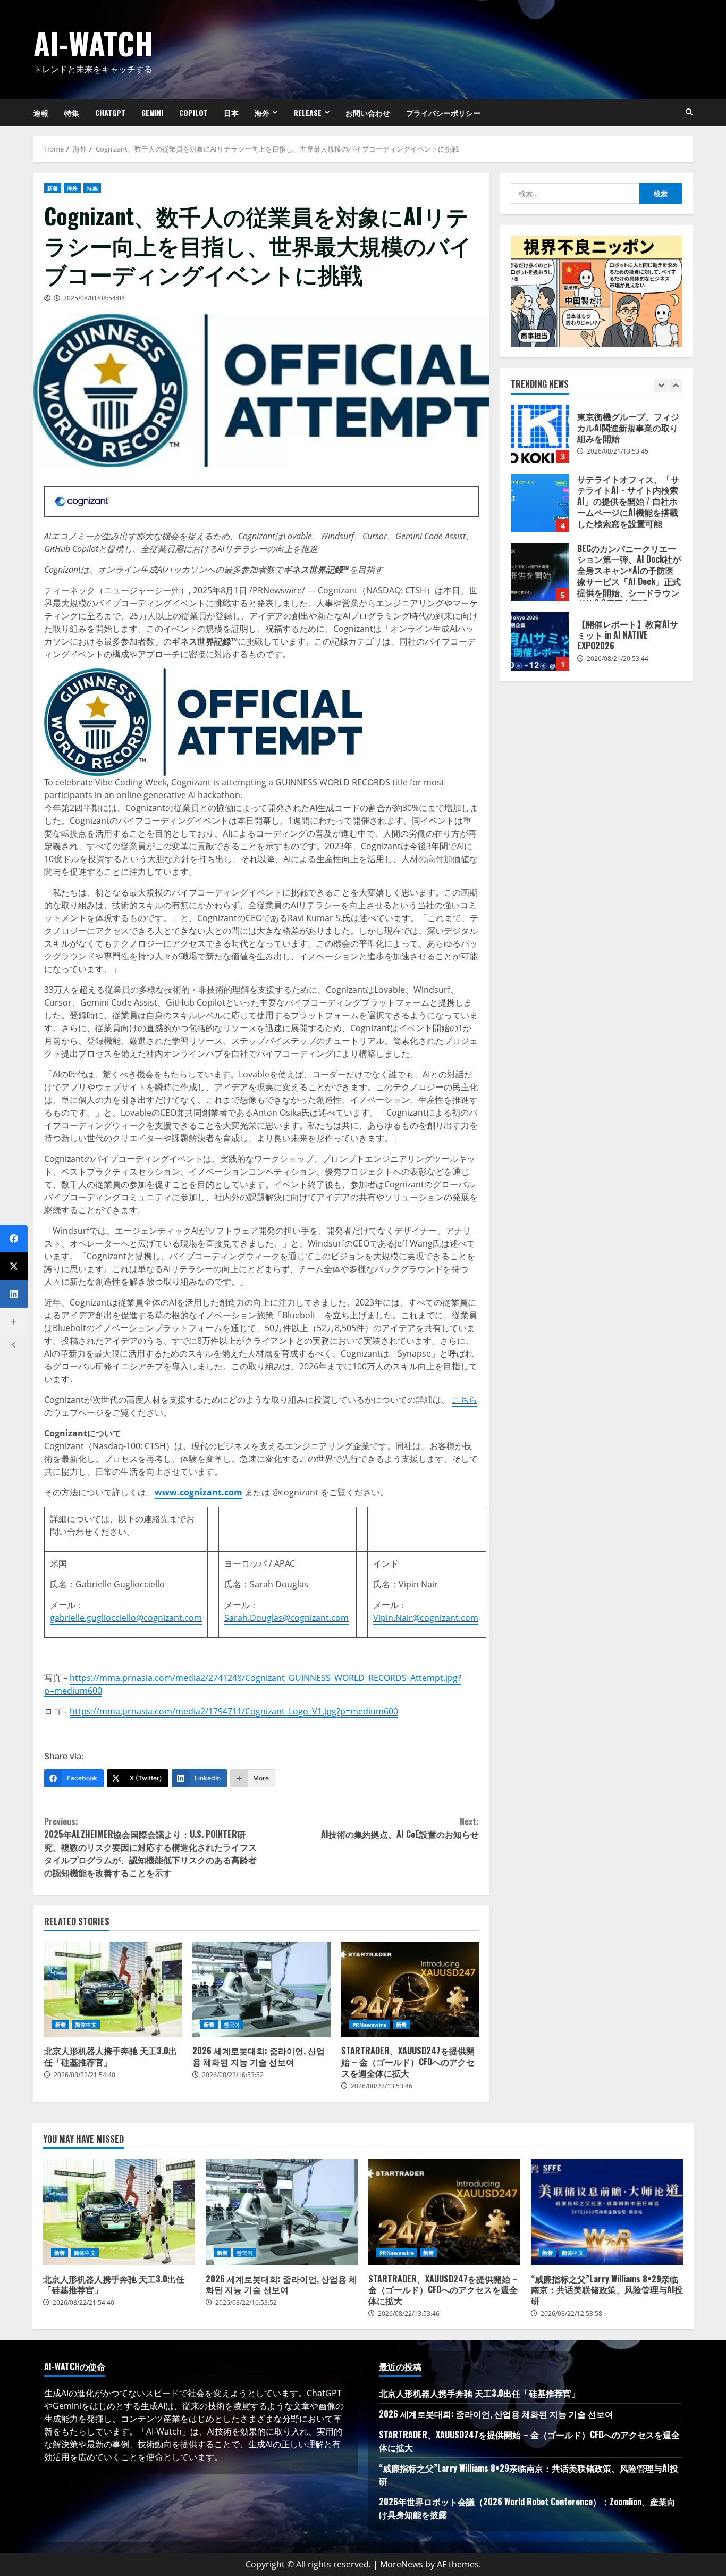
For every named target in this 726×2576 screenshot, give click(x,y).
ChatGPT (110, 112)
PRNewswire (370, 2025)
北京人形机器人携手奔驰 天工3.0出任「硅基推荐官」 (113, 1989)
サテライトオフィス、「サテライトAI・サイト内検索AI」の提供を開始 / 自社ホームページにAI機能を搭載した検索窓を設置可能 (540, 503)
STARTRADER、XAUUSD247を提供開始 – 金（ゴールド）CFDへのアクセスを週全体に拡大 (410, 1989)
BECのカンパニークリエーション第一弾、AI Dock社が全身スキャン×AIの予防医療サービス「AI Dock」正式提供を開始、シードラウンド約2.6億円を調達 (540, 572)
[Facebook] (14, 1239)
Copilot (193, 112)
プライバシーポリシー (443, 112)
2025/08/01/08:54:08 (94, 298)
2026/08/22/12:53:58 (571, 2314)
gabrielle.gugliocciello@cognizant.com (126, 1618)
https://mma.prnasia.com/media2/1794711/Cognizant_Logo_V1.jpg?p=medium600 (234, 1711)
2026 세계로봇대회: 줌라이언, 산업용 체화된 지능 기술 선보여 (261, 1989)
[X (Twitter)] (14, 1266)
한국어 (232, 2025)
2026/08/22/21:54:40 (85, 2075)
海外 (262, 112)
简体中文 (86, 2025)
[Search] (689, 112)
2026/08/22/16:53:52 (233, 2075)
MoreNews (402, 2564)
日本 (231, 112)
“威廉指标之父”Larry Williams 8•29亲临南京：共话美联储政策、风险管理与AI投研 (607, 2212)
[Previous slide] (661, 385)
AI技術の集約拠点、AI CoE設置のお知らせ (400, 1828)
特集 (72, 112)
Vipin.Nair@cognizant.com (426, 1618)
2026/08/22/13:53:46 (382, 2086)
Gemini (152, 112)
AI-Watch (93, 43)
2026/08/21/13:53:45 (618, 451)
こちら (465, 1400)
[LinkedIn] (14, 1294)
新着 (53, 188)
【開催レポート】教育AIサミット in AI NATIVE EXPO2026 (540, 641)
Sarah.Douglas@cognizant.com (286, 1618)
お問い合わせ (368, 112)
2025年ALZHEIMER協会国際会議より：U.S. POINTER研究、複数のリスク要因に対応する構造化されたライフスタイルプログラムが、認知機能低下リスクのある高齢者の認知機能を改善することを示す (150, 1847)
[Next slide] (675, 385)
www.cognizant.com (199, 1492)
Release (307, 112)
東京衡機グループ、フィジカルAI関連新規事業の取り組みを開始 (540, 434)
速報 (41, 112)
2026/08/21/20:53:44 (618, 659)
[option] (596, 439)
